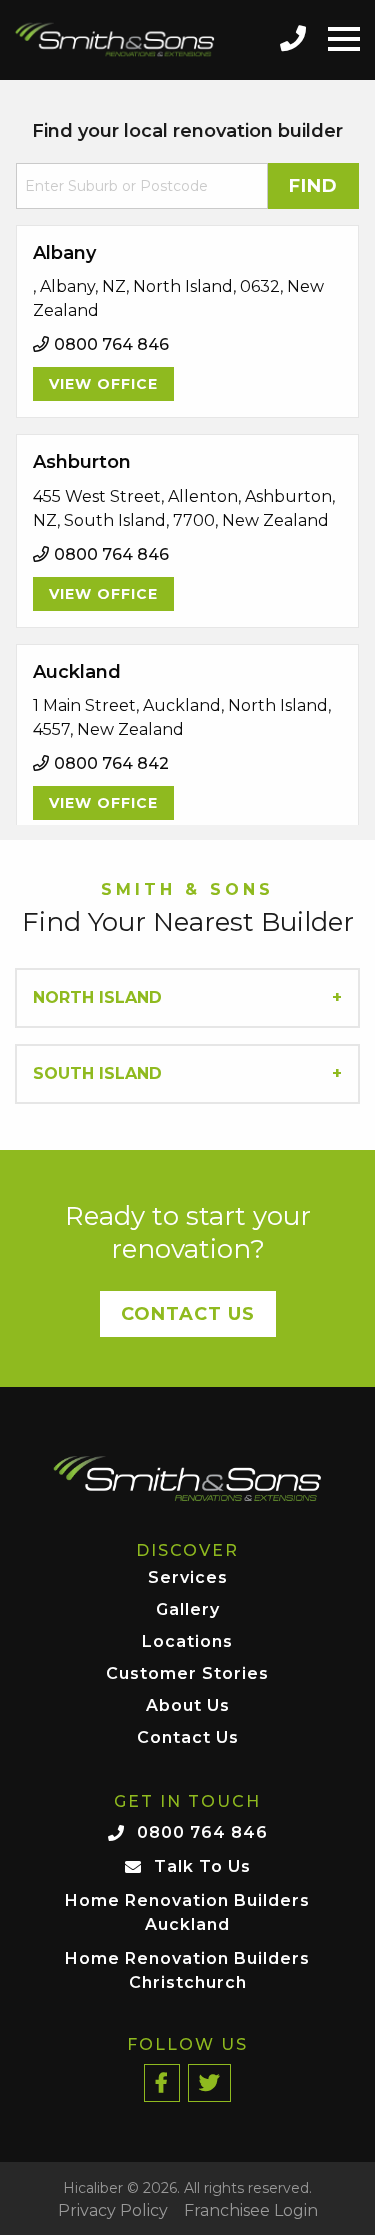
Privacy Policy (113, 2211)
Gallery (188, 1610)
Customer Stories (187, 1674)
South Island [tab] (97, 1073)
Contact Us (188, 1314)
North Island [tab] (97, 997)
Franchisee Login (251, 2211)
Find (313, 186)
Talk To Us (202, 1866)
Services (188, 1578)
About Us (188, 1706)
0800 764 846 (202, 1832)
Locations (187, 1642)
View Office (103, 384)
